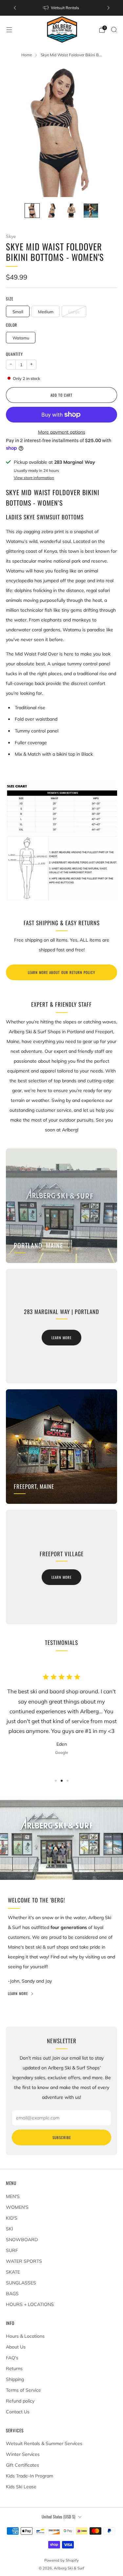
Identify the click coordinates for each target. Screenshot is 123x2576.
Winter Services (23, 2454)
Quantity (14, 354)
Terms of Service (23, 2390)
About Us (16, 2347)
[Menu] (9, 30)
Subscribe (62, 2137)
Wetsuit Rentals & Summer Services (44, 2443)
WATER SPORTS (24, 2261)
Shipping (15, 2379)
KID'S (12, 2218)
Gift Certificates (22, 2465)
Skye (11, 236)
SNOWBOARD (22, 2240)
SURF (12, 2250)
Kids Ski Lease (21, 2487)
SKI (10, 2229)
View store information (34, 478)
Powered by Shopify (61, 2560)
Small (18, 312)
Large (74, 312)
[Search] (114, 29)
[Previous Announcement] (15, 8)
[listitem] (62, 8)
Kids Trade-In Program (30, 2476)
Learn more (61, 1338)
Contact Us (18, 2412)
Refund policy (20, 2401)
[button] (56, 1781)
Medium (46, 312)
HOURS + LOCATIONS (30, 2304)
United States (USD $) (58, 2517)
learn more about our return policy (61, 972)
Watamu (21, 338)
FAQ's (12, 2358)
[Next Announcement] (109, 8)
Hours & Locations (25, 2336)
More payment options (62, 432)
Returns (14, 2369)
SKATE (13, 2272)
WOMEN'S (17, 2207)
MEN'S (13, 2196)
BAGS (12, 2294)
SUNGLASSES (21, 2283)
